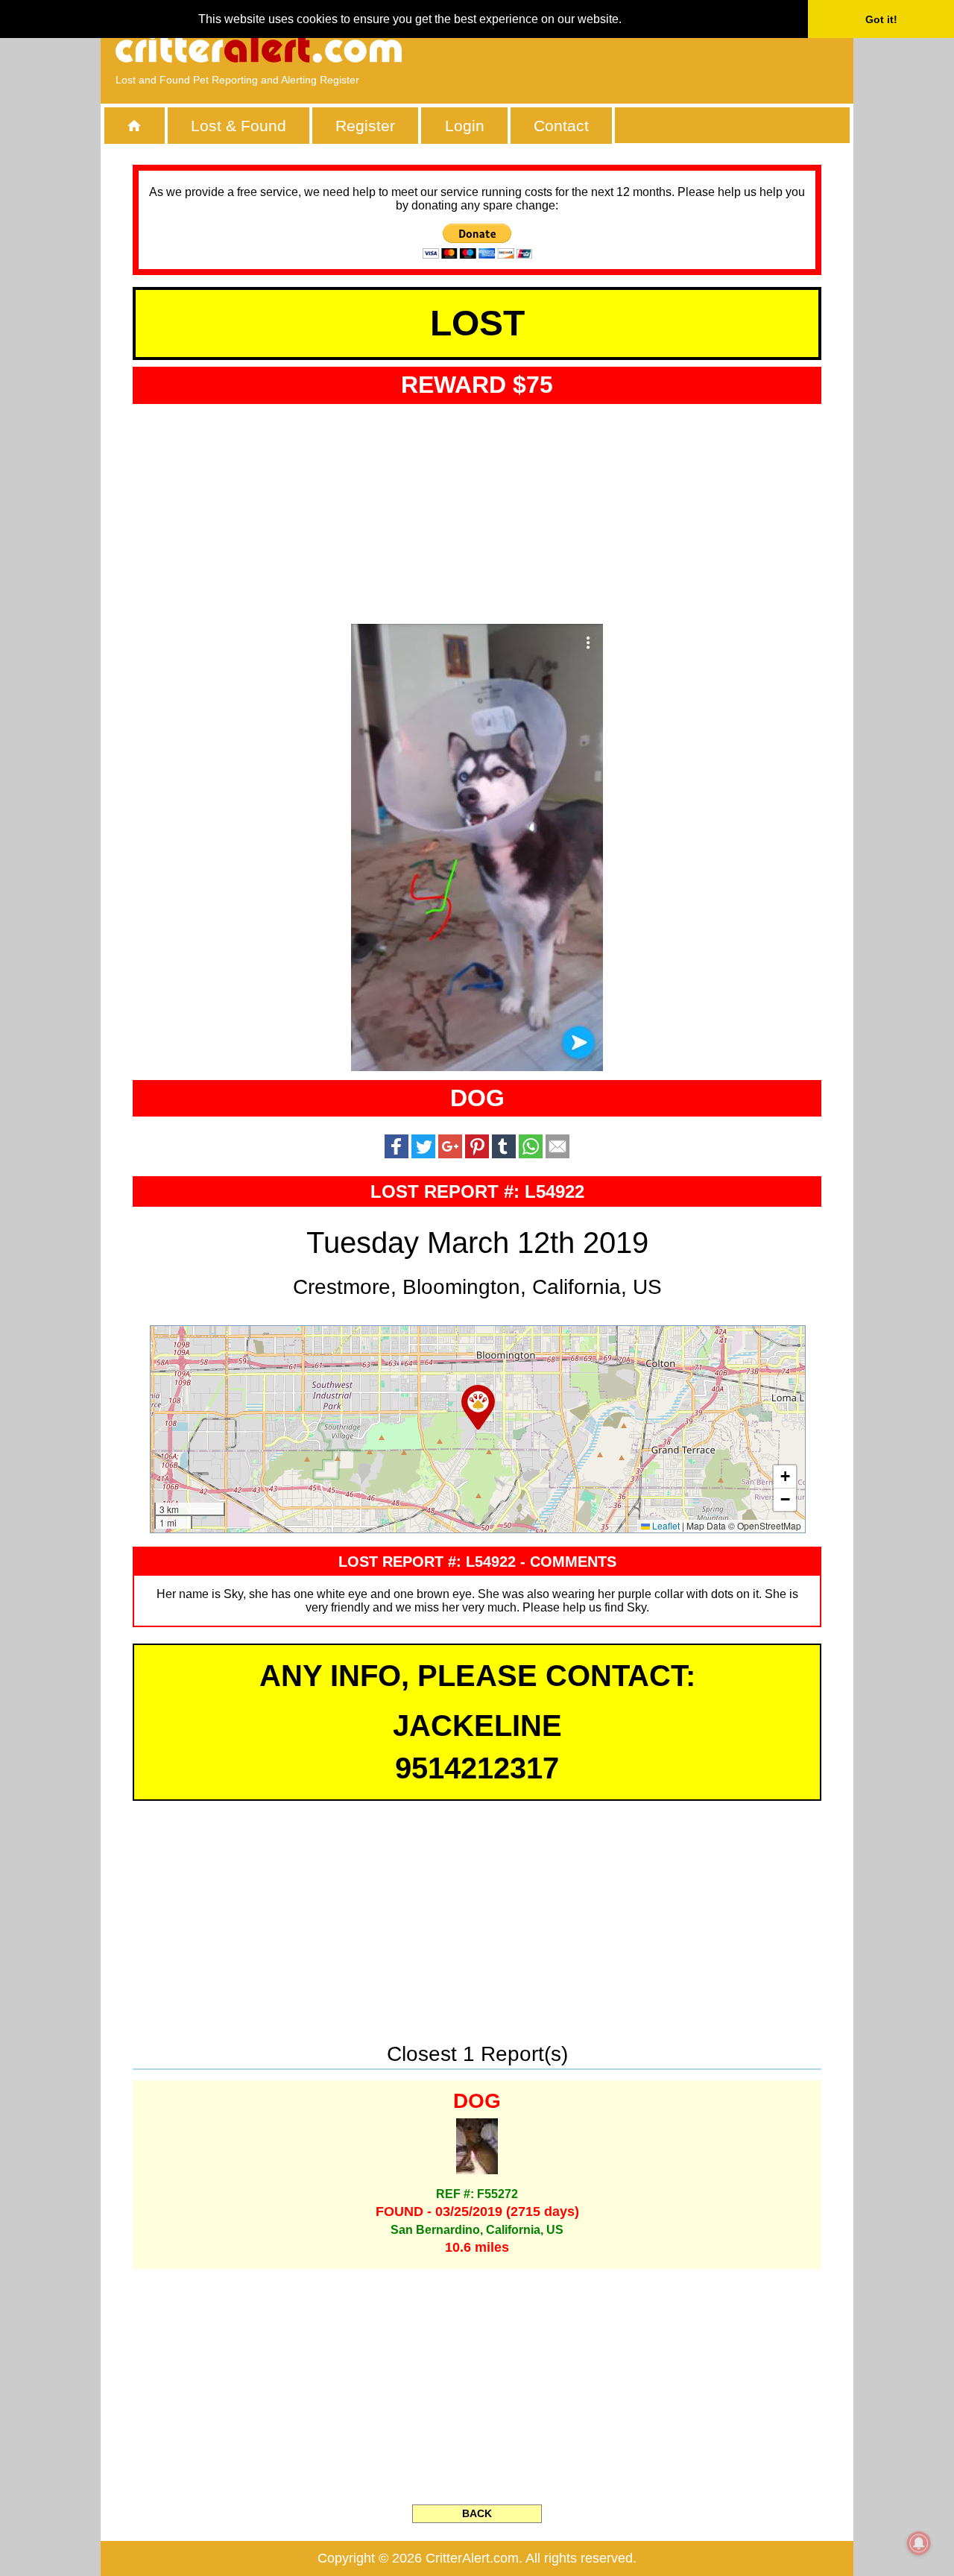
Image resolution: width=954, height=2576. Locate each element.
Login (465, 126)
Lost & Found (238, 126)
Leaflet (665, 1525)
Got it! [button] (881, 19)
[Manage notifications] (919, 2543)
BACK (477, 2513)
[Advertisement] (667, 48)
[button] (478, 1407)
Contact (561, 126)
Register (365, 126)
